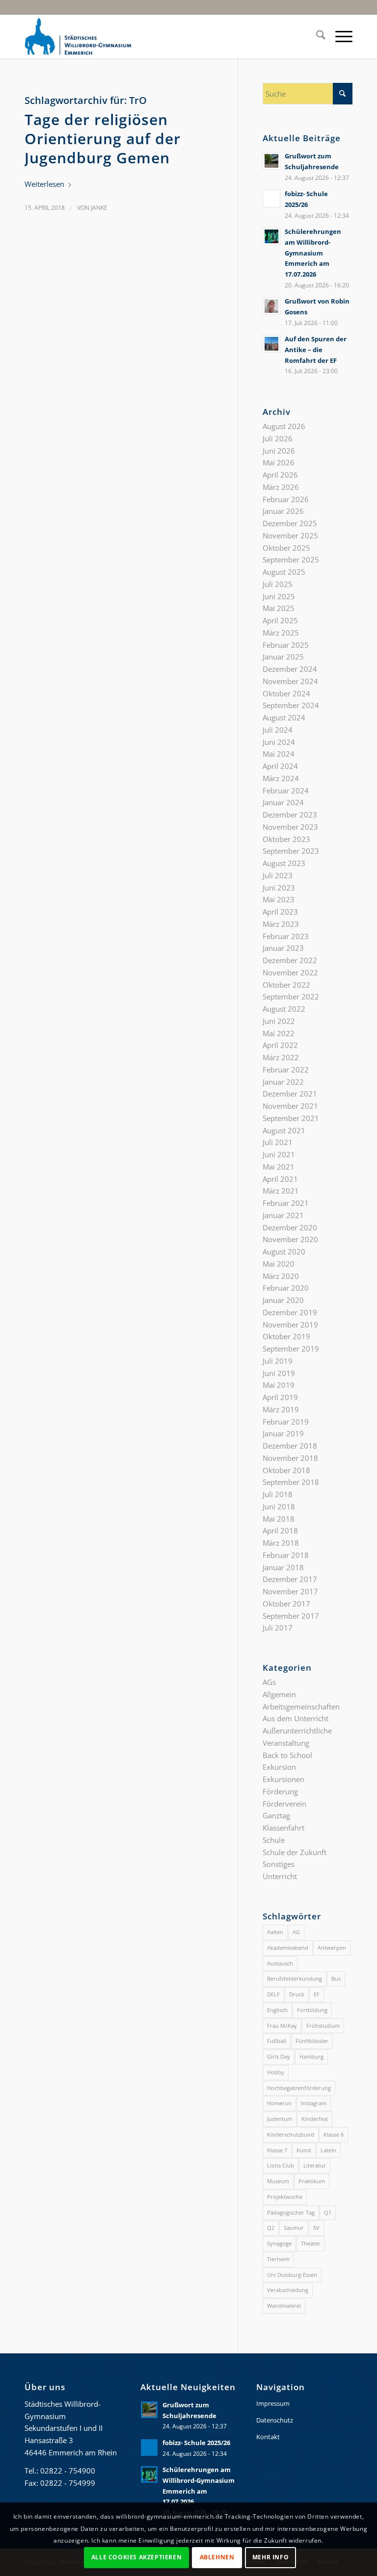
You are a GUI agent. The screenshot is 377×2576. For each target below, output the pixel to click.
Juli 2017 (278, 1628)
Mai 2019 (279, 1385)
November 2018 (290, 1458)
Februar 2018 (286, 1555)
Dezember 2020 (290, 1227)
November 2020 (290, 1239)
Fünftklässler (312, 2041)
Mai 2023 (279, 899)
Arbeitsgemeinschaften (301, 1707)
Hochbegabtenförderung (299, 2088)
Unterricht (280, 1876)
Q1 (328, 2212)
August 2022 (284, 1009)
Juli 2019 (278, 1361)
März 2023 (281, 924)
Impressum (273, 2403)
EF (317, 1994)
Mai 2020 (279, 1264)
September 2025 (291, 560)
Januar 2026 (283, 511)
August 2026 (284, 426)
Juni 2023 (279, 888)
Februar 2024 (286, 791)
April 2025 (280, 620)
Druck (297, 1994)
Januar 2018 (283, 1567)
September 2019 (291, 1349)
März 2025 (281, 633)
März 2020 (281, 1276)
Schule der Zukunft (295, 1852)
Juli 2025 (278, 584)
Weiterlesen (44, 184)
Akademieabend (288, 1948)
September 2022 (291, 996)
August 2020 (284, 1251)
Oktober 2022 (286, 985)
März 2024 (281, 778)
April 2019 (280, 1397)
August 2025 (284, 572)
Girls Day (279, 2056)
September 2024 (291, 705)
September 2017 (291, 1616)
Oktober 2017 (286, 1604)
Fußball (277, 2041)
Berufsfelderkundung (295, 1978)
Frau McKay (282, 2026)
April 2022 (280, 1045)
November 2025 (290, 536)
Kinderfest (315, 2119)
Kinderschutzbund (291, 2134)
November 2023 (290, 827)
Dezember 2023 (290, 815)
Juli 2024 (278, 730)
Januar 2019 (283, 1433)
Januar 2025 (283, 657)
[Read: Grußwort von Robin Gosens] (271, 306)
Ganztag (276, 1815)
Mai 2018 (279, 1519)
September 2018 (291, 1482)
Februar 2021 (286, 1203)
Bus (336, 1978)
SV (316, 2228)
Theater (311, 2243)
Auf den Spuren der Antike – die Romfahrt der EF (316, 349)
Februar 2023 (286, 936)
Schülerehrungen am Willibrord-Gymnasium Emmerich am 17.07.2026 (313, 253)
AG (296, 1932)
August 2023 (284, 863)
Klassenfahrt (283, 1828)
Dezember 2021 (290, 1094)
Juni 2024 (279, 742)
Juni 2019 (279, 1373)
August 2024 (284, 717)
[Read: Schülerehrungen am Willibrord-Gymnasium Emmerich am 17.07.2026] (271, 236)
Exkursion (279, 1767)
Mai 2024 (279, 754)
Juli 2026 (278, 438)
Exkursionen (283, 1779)
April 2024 (280, 766)
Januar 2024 (283, 802)
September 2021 (291, 1118)
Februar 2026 (286, 499)
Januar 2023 (283, 948)
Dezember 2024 (290, 669)
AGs (269, 1682)
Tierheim (278, 2259)
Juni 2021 (279, 1154)
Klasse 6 (334, 2134)
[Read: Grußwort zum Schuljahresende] (271, 161)
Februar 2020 (286, 1288)
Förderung (280, 1791)
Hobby (276, 2072)
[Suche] (316, 36)
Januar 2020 (283, 1300)
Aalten (275, 1932)
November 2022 (290, 972)
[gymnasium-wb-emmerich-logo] (78, 36)
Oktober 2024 (286, 693)
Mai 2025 (279, 608)
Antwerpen (332, 1948)
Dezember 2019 (290, 1312)
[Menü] (339, 36)
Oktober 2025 (286, 548)
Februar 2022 (286, 1070)
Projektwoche (285, 2197)
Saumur (294, 2228)
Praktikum (312, 2181)
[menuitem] (316, 36)
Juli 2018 (278, 1494)
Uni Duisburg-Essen (292, 2275)
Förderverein (284, 1804)
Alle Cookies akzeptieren (136, 2557)
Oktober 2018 (286, 1470)
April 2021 (280, 1179)
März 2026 (281, 487)
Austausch (280, 1963)
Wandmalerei (284, 2306)
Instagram (314, 2103)
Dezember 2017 (290, 1579)
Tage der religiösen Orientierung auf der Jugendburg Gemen (103, 139)
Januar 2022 (283, 1082)
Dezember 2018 (290, 1446)
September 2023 (291, 851)
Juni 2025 (279, 596)
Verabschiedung (288, 2290)
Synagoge (279, 2243)
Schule (274, 1840)
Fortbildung (312, 2010)
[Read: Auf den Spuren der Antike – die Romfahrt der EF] (271, 344)
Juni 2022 (279, 1021)
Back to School (287, 1755)
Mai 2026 (279, 462)
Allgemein (279, 1694)
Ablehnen (217, 2557)
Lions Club (281, 2165)
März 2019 (281, 1409)
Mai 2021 (279, 1167)
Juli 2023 (278, 875)
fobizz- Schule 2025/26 (196, 2443)
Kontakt (268, 2437)
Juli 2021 (278, 1142)
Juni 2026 (279, 451)
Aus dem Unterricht (296, 1718)
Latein (328, 2150)
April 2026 (280, 475)
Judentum (280, 2119)
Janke (99, 208)
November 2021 (290, 1106)
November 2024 (290, 681)
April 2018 (280, 1530)
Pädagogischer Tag (291, 2212)
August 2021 (284, 1130)
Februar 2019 (286, 1422)
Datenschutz (275, 2420)
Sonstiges (279, 1864)
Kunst (304, 2150)
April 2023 (280, 912)
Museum (278, 2181)
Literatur (315, 2165)
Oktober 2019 (286, 1336)
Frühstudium (323, 2026)
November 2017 (290, 1591)
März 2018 (281, 1543)
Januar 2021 (283, 1215)
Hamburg (311, 2056)
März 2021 (281, 1191)
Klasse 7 (277, 2150)
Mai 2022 (279, 1033)
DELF (273, 1994)
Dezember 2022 (290, 960)
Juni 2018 (279, 1506)
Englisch (277, 2010)
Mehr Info (270, 2557)
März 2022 (281, 1057)
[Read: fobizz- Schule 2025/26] (271, 199)
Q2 (271, 2228)
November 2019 (290, 1325)
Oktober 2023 (286, 839)
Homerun (279, 2103)
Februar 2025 (286, 645)
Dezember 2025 (290, 523)
